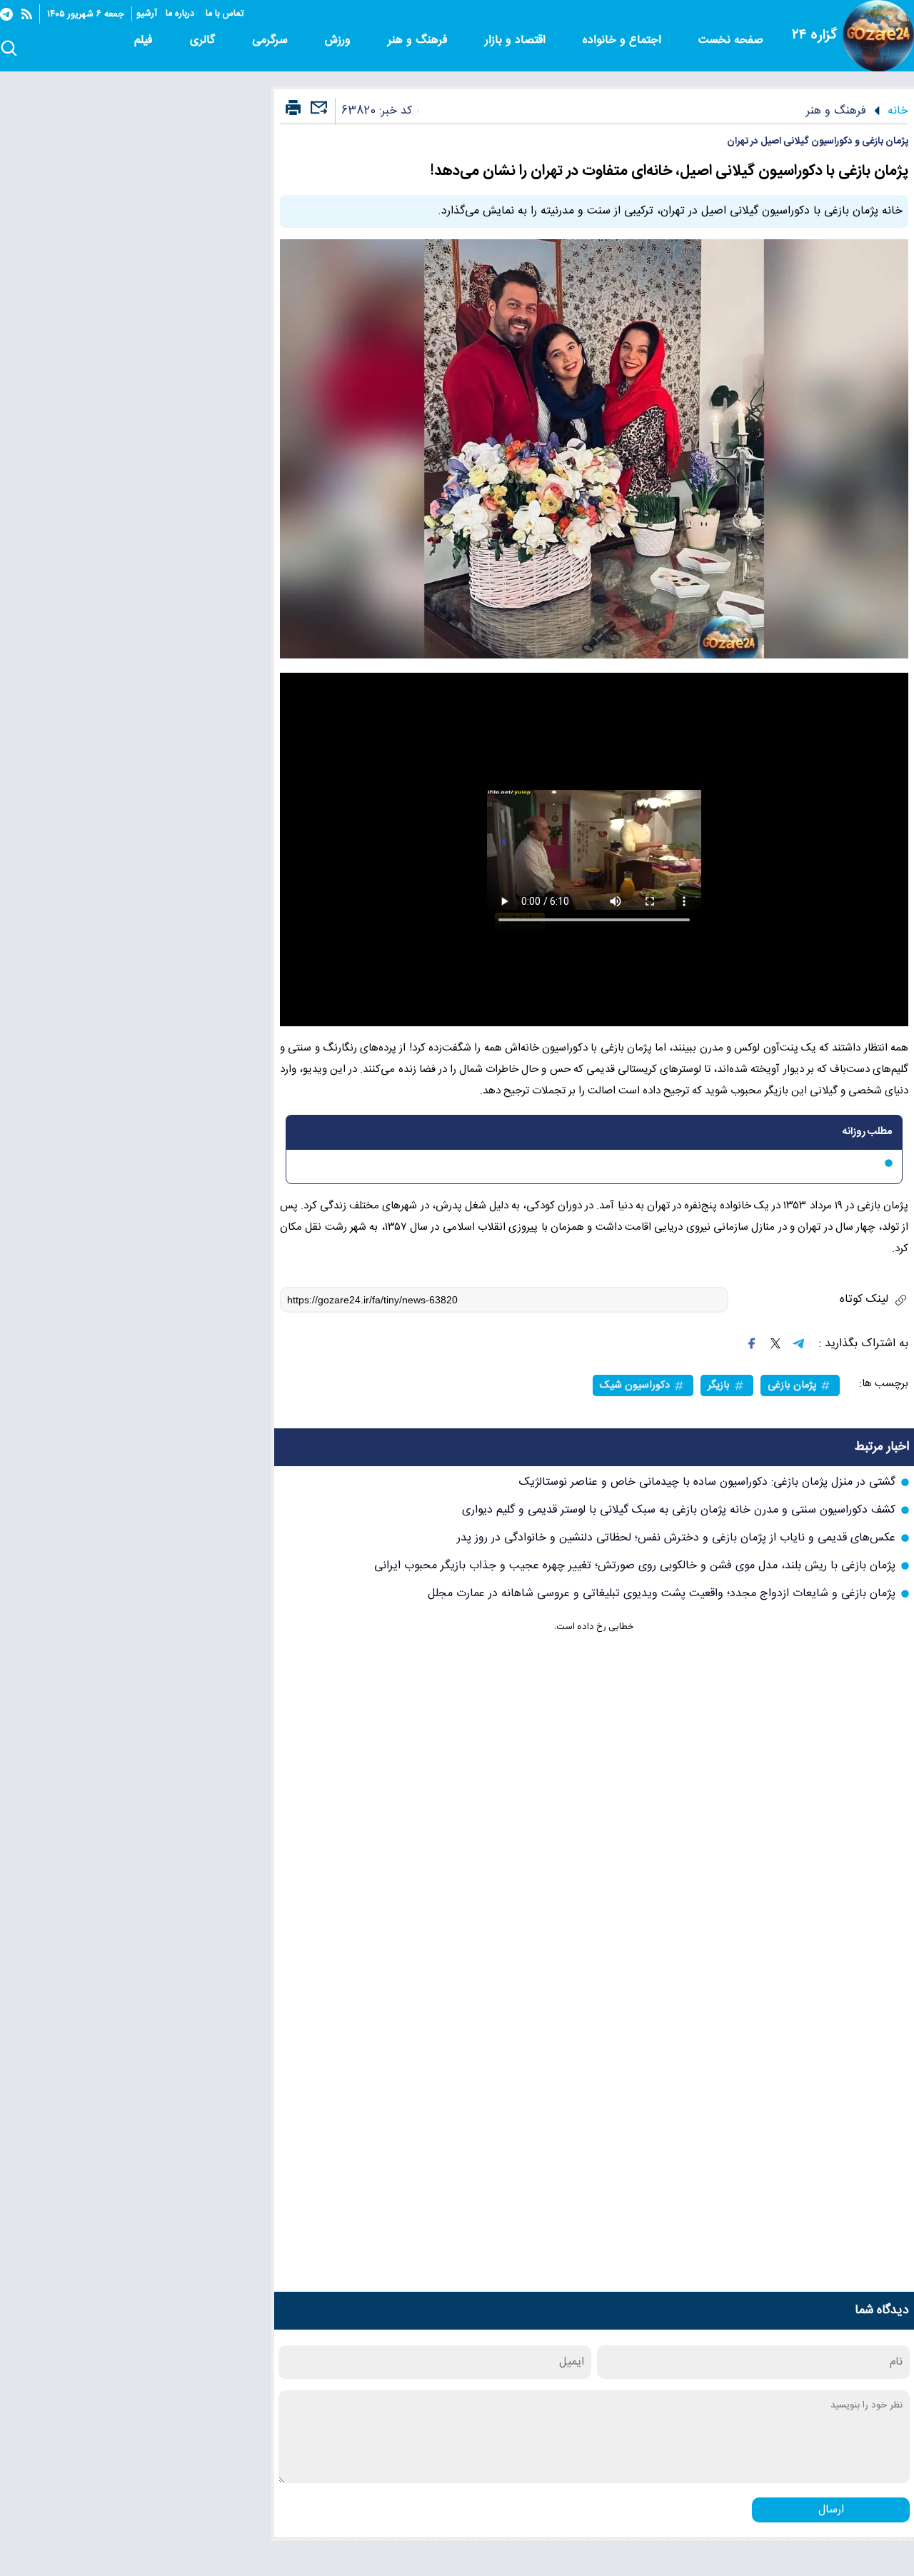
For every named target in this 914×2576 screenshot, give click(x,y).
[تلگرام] (6, 14)
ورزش (340, 40)
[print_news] (293, 109)
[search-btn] (9, 49)
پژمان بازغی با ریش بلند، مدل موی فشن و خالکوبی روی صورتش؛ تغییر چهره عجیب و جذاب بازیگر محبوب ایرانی (635, 1566)
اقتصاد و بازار (517, 40)
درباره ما (181, 14)
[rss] (27, 14)
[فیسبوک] (752, 1343)
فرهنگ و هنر (420, 40)
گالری (204, 40)
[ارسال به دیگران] (317, 114)
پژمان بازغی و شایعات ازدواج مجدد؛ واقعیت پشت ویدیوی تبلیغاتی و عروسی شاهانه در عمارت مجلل (662, 1594)
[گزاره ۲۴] (878, 36)
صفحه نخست (731, 40)
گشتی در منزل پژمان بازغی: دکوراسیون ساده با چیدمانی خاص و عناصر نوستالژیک (707, 1482)
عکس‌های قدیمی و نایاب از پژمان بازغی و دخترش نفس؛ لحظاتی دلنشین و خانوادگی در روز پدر (676, 1538)
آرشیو (147, 14)
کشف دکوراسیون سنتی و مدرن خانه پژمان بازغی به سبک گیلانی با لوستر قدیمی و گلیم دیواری (679, 1510)
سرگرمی (272, 40)
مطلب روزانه (867, 1132)
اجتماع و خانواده (624, 40)
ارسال (831, 2510)
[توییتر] (775, 1343)
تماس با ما (226, 14)
